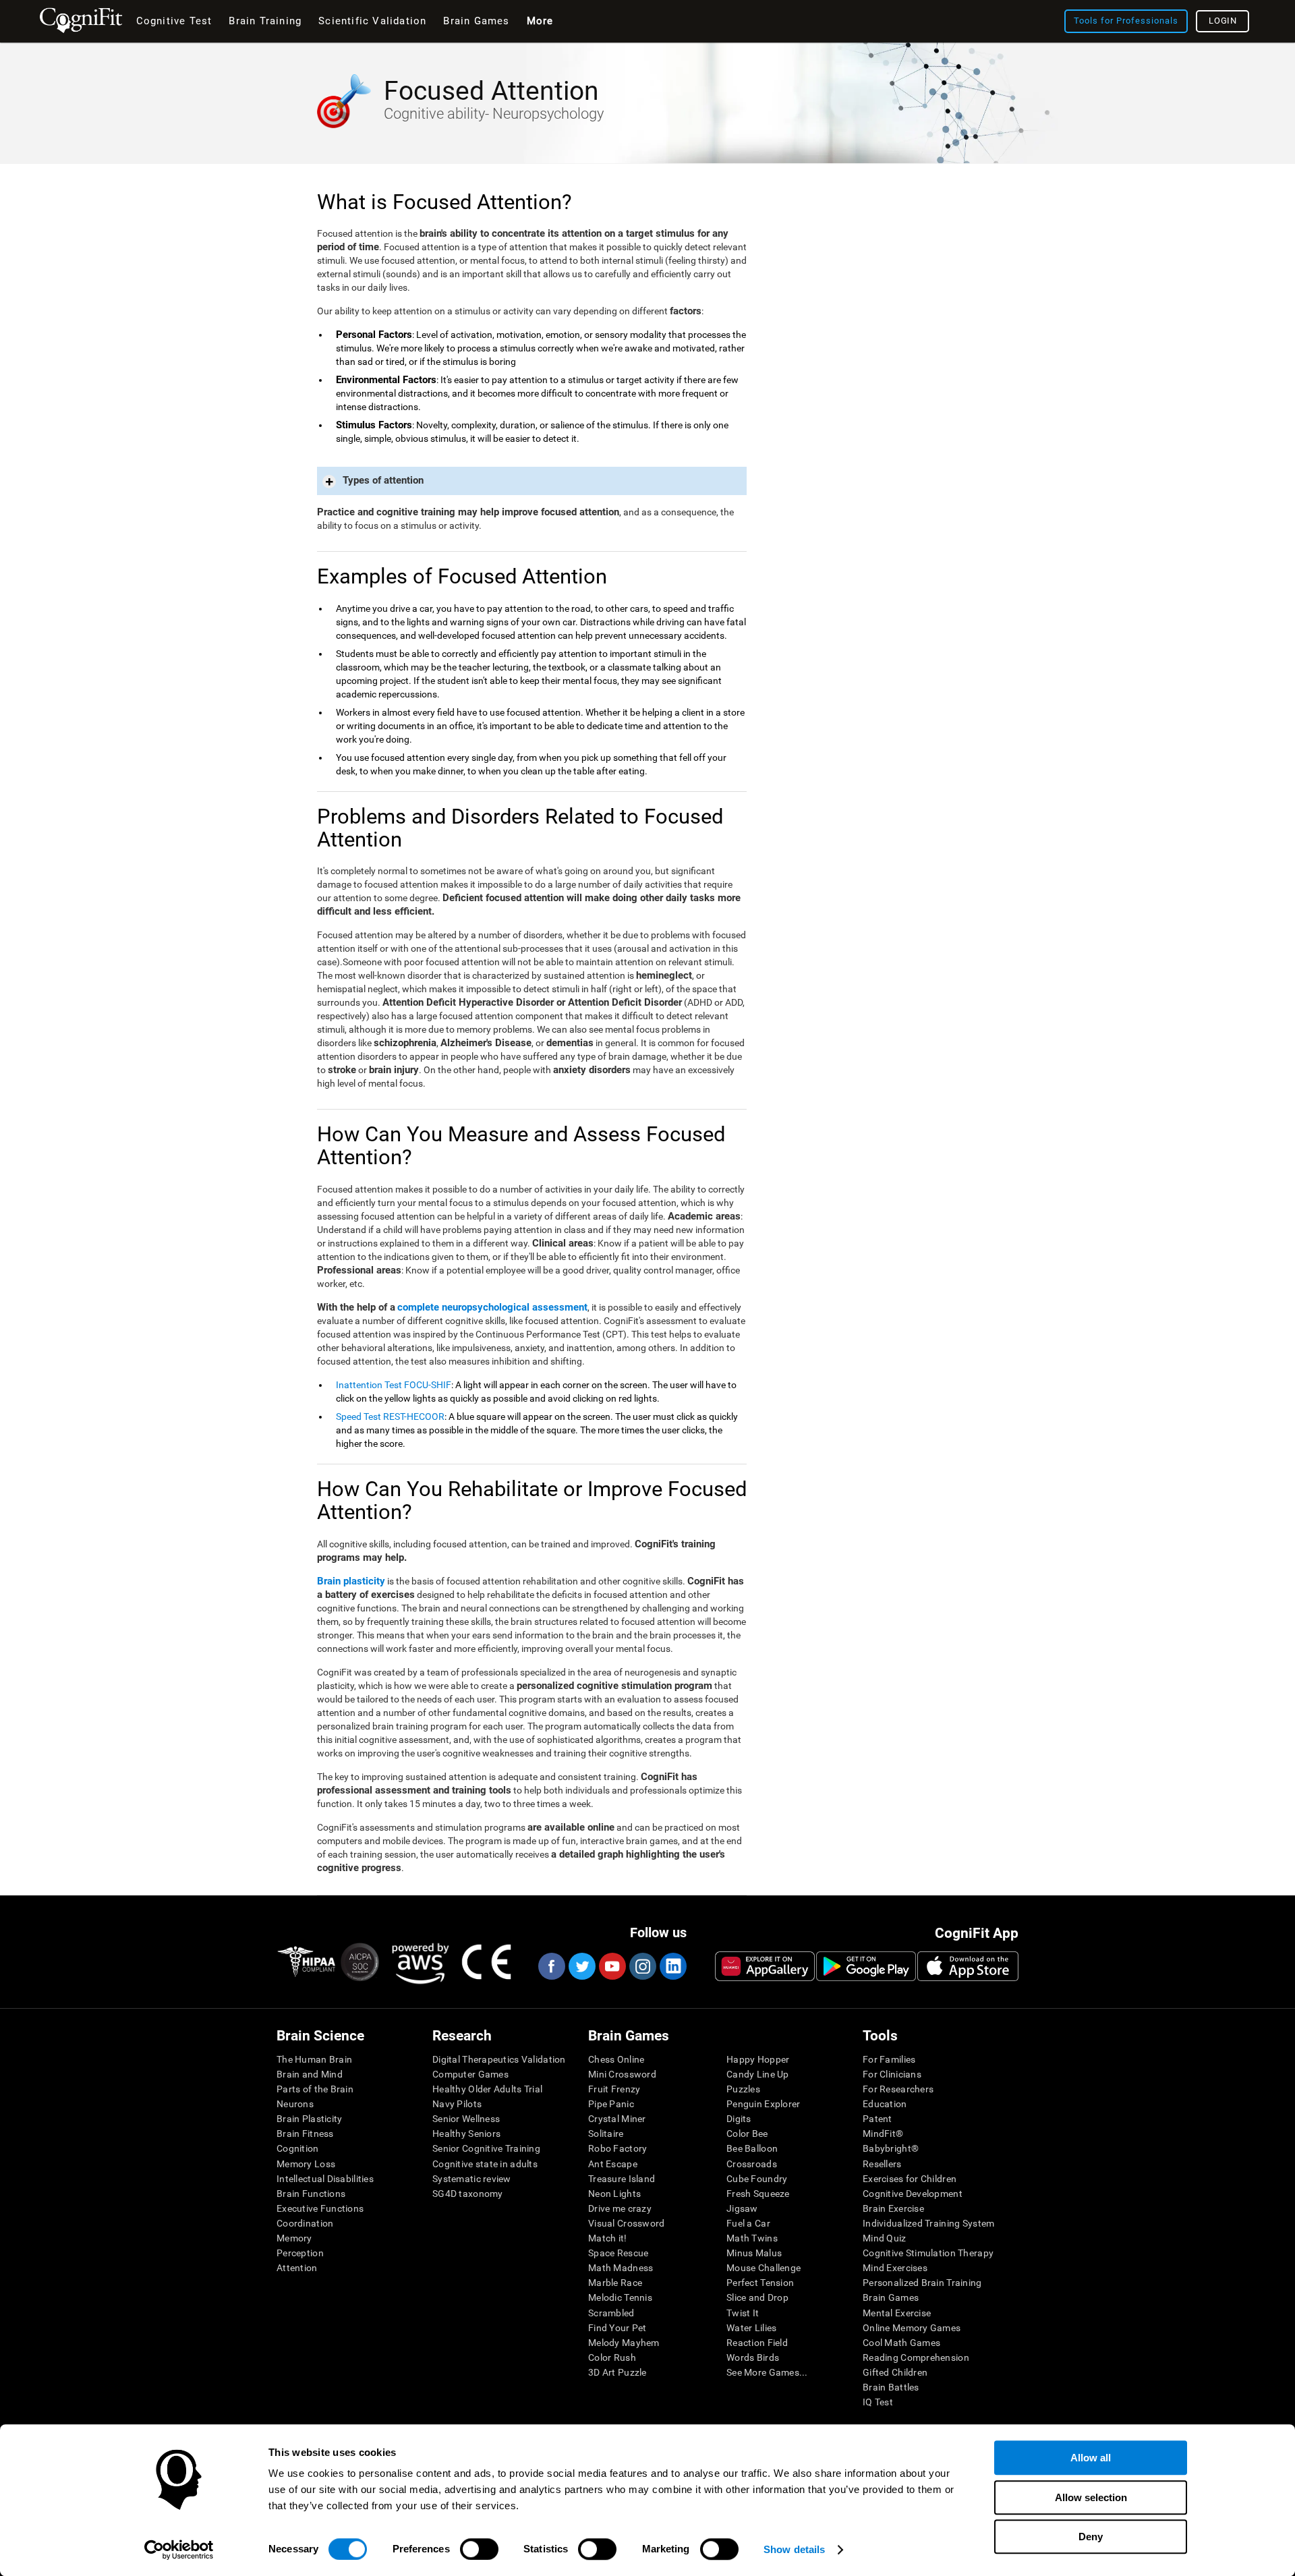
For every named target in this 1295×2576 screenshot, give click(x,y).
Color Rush (612, 2357)
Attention (297, 2268)
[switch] (479, 2549)
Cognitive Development (913, 2194)
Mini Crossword (622, 2074)
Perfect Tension (760, 2283)
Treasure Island (622, 2179)
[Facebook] (551, 1966)
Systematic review (472, 2179)
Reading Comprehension (916, 2357)
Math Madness (621, 2268)
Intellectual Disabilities (325, 2179)
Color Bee (747, 2134)
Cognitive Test (174, 21)
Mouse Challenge (764, 2268)
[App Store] (968, 1966)
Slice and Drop (757, 2297)
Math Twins (752, 2238)
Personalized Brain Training (922, 2283)
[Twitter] (581, 1966)
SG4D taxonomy (468, 2194)
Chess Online (616, 2059)
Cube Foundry (757, 2179)
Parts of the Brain (315, 2089)
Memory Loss (306, 2164)
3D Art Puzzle (617, 2372)
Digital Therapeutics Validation (499, 2059)
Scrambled (611, 2313)
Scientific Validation (372, 21)
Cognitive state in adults (485, 2164)
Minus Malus (754, 2253)
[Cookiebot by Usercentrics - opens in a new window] (179, 2550)
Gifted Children (895, 2372)
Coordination (305, 2223)
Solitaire (606, 2134)
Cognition (298, 2148)
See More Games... (767, 2372)
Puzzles (743, 2089)
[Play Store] (866, 1966)
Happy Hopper (758, 2059)
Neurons (295, 2104)
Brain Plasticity (309, 2119)
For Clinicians (892, 2074)
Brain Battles (891, 2387)
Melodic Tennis (620, 2297)
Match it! (608, 2238)
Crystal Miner (617, 2119)
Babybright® (891, 2148)
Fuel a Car (748, 2223)
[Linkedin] (672, 1966)
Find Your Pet (617, 2328)
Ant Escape (613, 2164)
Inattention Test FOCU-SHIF (394, 1385)
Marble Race (615, 2283)
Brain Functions (311, 2194)
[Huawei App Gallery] (765, 1966)
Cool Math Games (901, 2343)
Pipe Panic (611, 2104)
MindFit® (883, 2134)
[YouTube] (612, 1966)
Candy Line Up (758, 2074)
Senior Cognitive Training (486, 2148)
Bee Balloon (752, 2148)
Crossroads (752, 2164)
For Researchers (898, 2089)
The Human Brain (314, 2059)
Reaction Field (757, 2343)
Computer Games (470, 2074)
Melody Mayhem (624, 2343)
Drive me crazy (620, 2208)
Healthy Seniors (466, 2134)
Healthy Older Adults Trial (487, 2089)
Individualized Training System (928, 2223)
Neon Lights (614, 2194)
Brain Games (891, 2297)
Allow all (1091, 2458)
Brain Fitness (305, 2134)
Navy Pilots (457, 2104)
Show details (794, 2549)
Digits (739, 2119)
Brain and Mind (310, 2074)
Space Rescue (618, 2253)
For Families (889, 2059)
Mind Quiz (885, 2238)
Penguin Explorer (763, 2104)
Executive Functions (320, 2208)
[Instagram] (642, 1966)
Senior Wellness (466, 2119)
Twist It (743, 2313)
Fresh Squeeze (758, 2194)
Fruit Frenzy (614, 2089)
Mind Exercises (895, 2268)
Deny (1091, 2537)
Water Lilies (751, 2328)
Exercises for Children (910, 2179)
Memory (294, 2238)
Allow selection (1091, 2497)
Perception (300, 2253)
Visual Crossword (626, 2223)
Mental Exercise (897, 2313)
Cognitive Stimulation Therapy (928, 2253)
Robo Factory (617, 2148)
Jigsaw (742, 2208)
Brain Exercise (893, 2208)
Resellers (882, 2164)
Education (885, 2104)
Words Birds (753, 2357)
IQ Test (878, 2402)
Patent (877, 2119)
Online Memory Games (912, 2328)
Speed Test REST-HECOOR (390, 1416)
